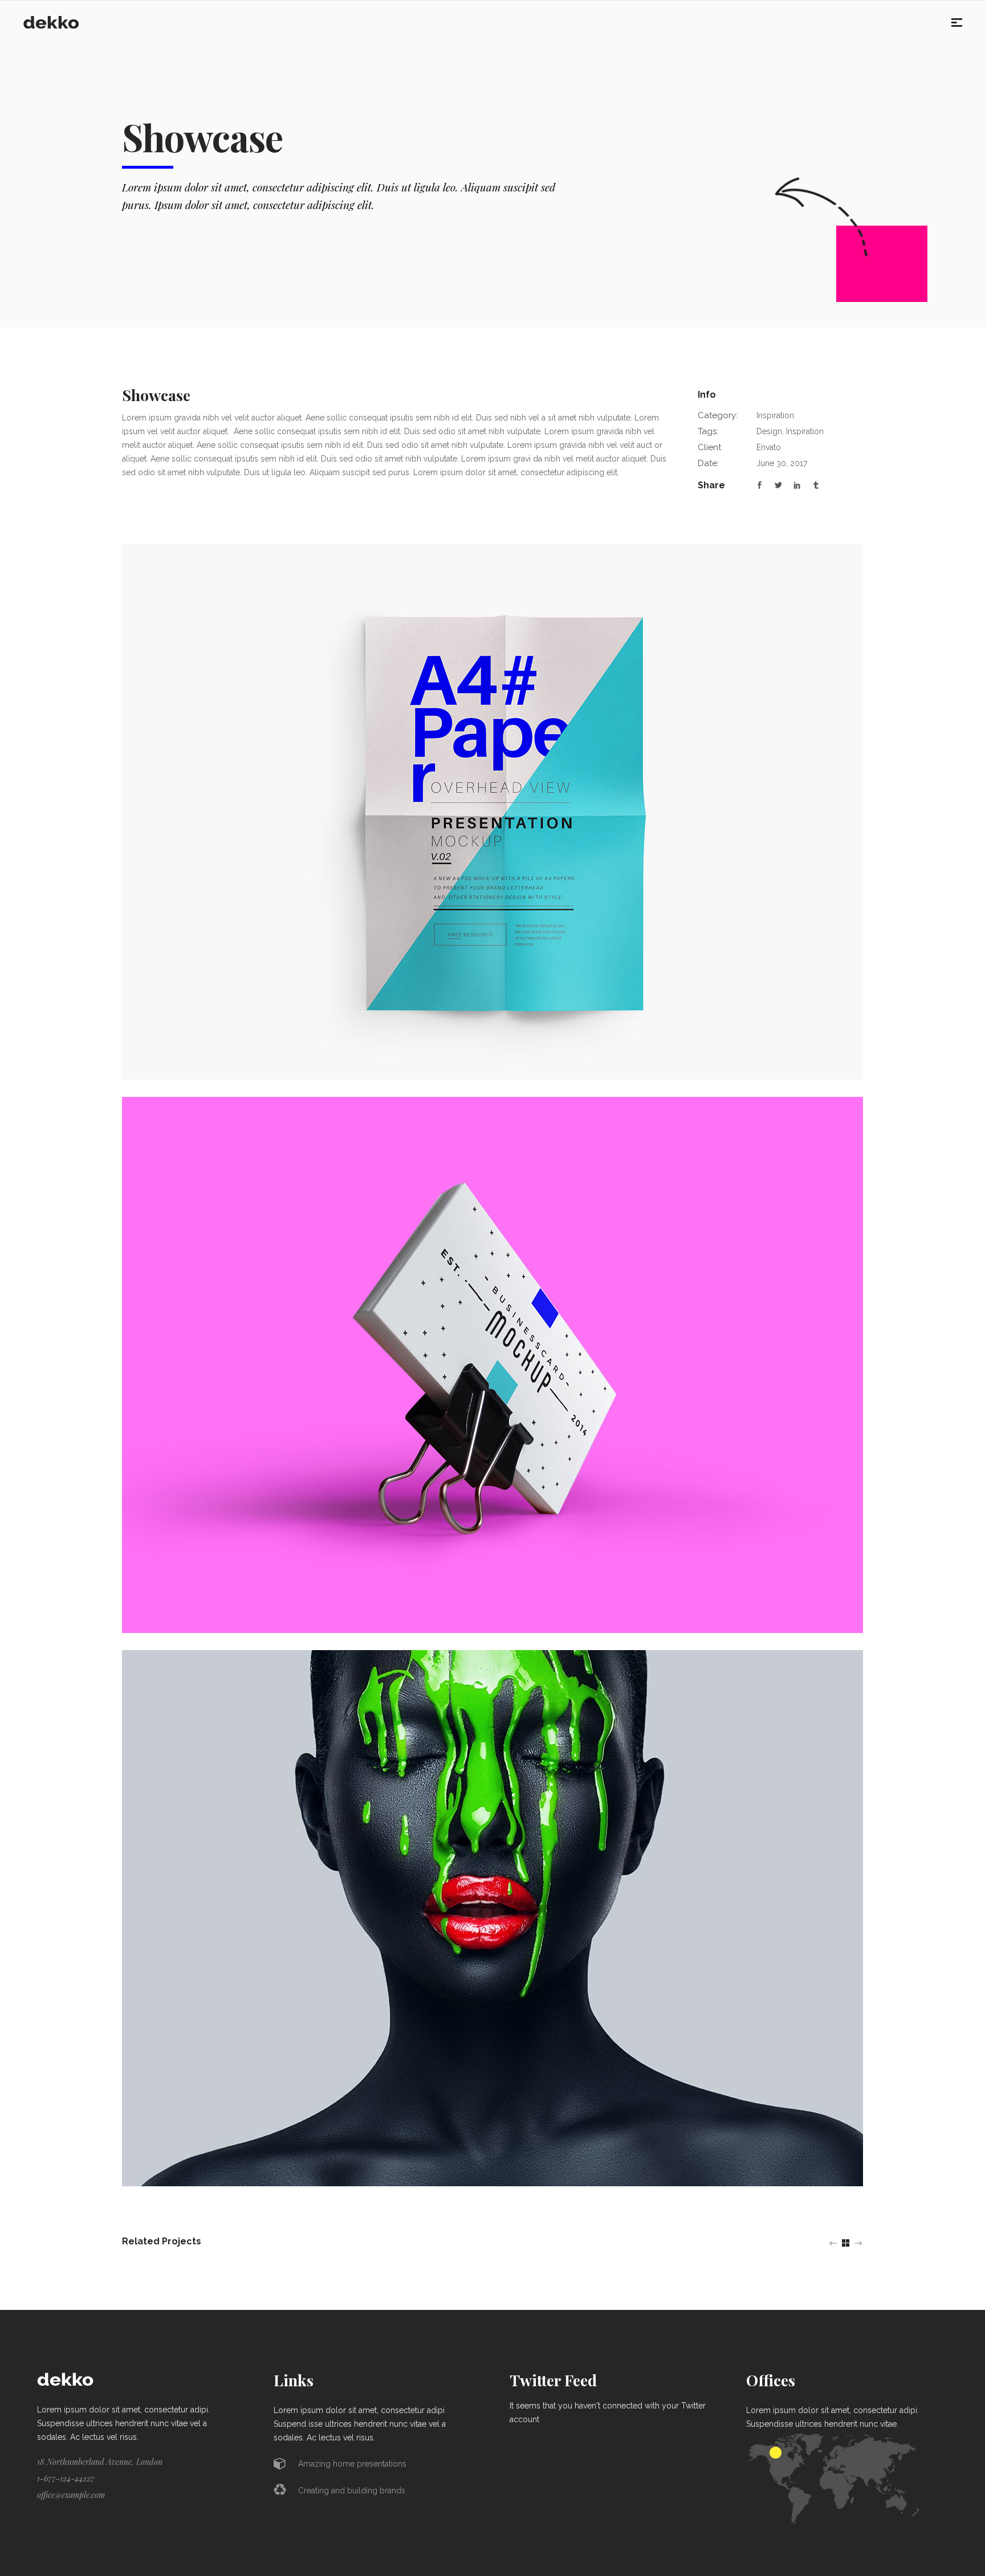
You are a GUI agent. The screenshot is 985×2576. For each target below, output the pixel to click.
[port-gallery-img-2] (492, 1917)
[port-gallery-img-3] (492, 811)
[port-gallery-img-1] (492, 1364)
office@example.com (71, 2495)
